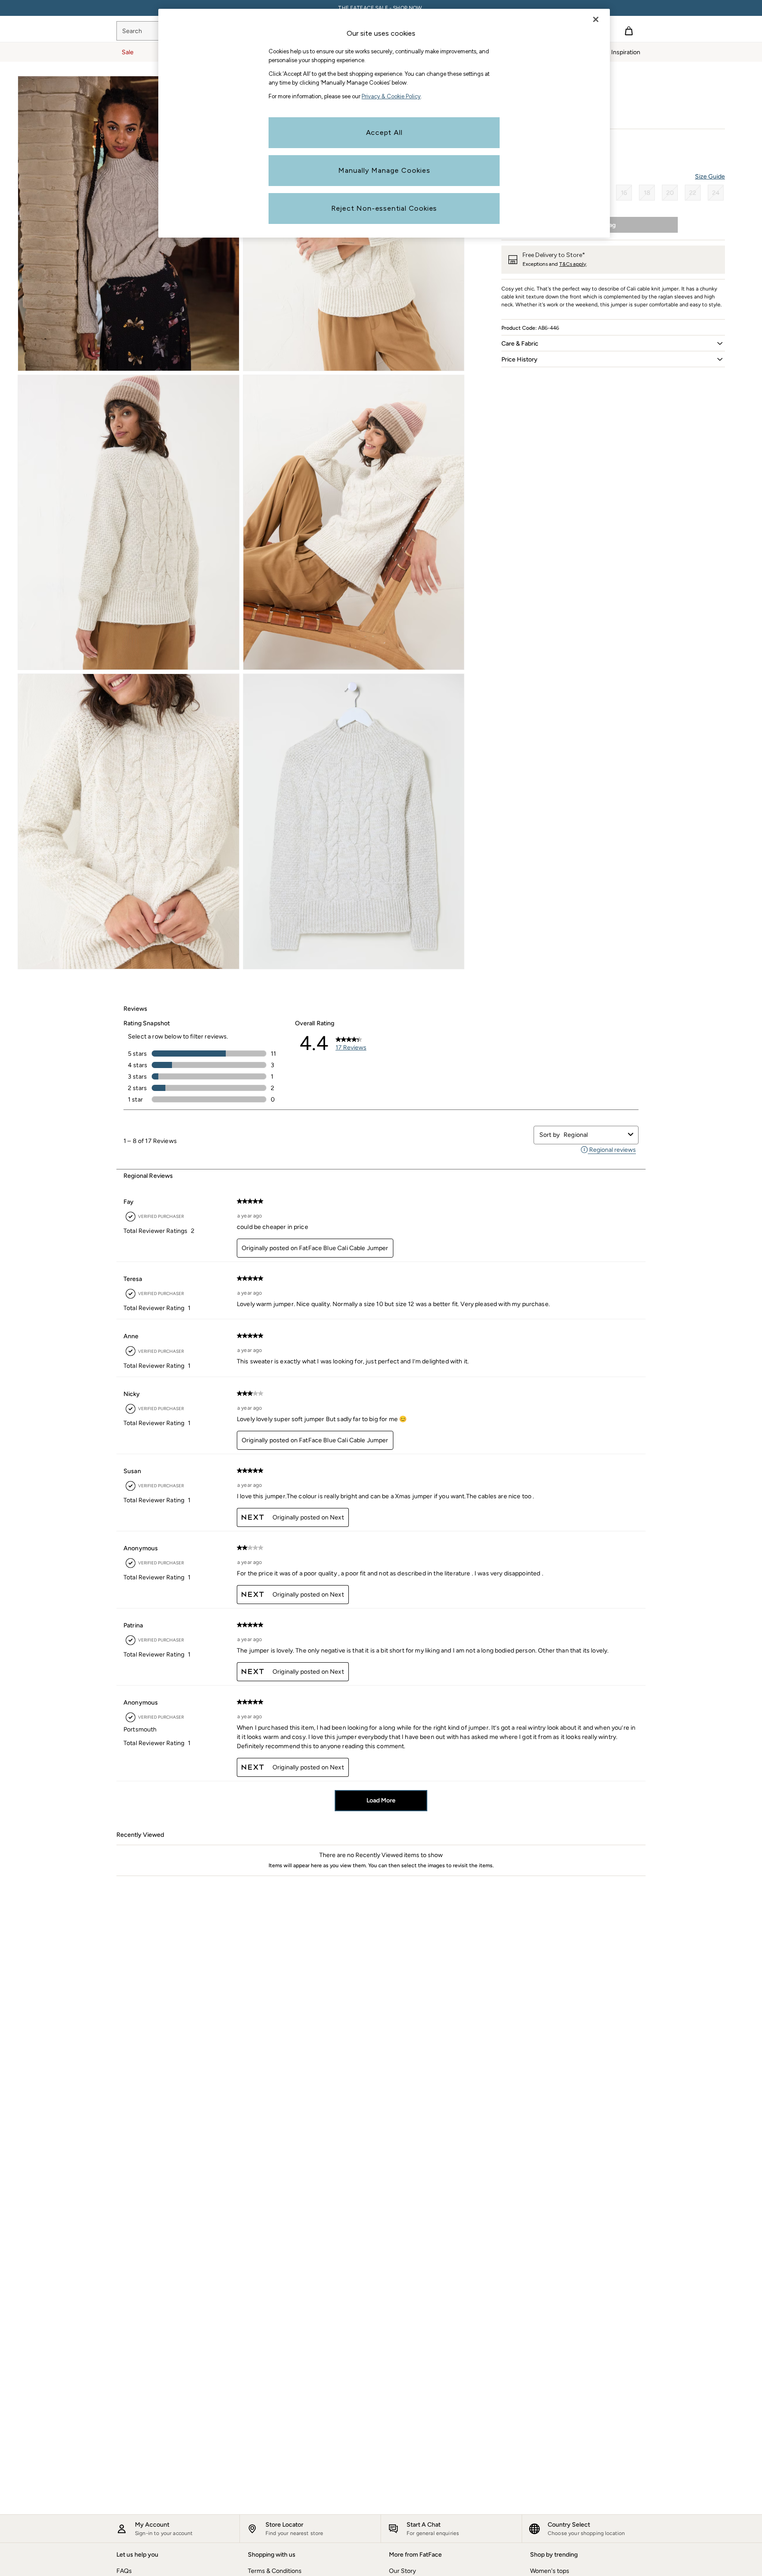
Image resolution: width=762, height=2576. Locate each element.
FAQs (124, 2571)
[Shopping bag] (629, 31)
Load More (381, 1800)
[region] (384, 123)
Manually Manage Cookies (384, 170)
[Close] (596, 19)
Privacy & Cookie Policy (391, 96)
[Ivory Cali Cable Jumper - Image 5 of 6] (129, 821)
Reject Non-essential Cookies (384, 208)
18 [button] (647, 193)
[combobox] (594, 1135)
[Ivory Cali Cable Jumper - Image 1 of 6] (129, 223)
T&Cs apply (573, 264)
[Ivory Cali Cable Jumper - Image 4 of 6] (354, 522)
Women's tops (550, 2571)
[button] (613, 343)
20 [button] (670, 193)
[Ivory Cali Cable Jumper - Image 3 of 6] (129, 522)
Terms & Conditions (275, 2571)
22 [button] (693, 193)
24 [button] (716, 193)
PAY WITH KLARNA (381, 8)
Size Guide (710, 177)
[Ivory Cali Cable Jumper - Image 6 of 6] (354, 821)
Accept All (384, 132)
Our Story (402, 2571)
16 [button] (624, 193)
